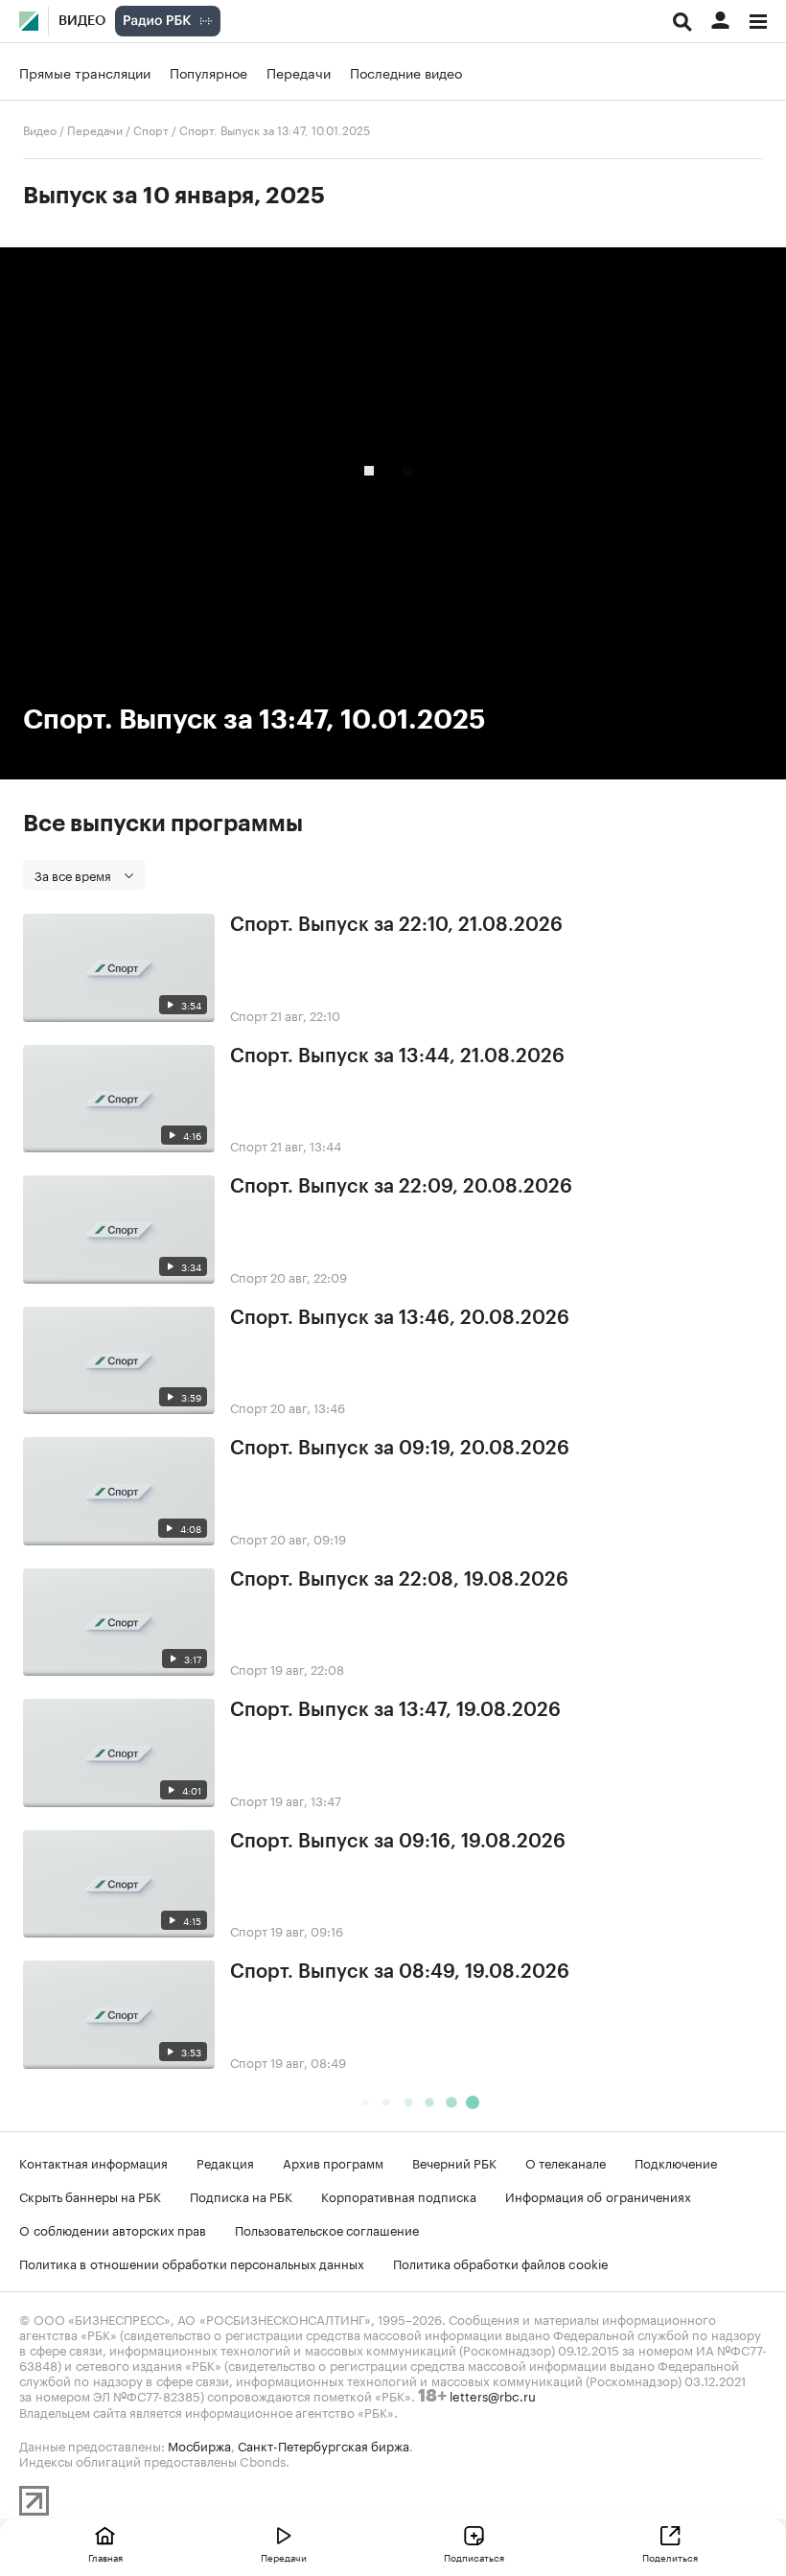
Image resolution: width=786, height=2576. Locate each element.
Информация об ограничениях (598, 2195)
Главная (105, 2557)
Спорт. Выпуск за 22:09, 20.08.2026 (401, 1187)
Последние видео (406, 72)
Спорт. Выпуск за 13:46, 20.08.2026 (400, 1318)
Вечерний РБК (454, 2162)
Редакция (225, 2162)
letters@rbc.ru (493, 2395)
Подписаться (474, 2557)
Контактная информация (93, 2162)
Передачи (299, 72)
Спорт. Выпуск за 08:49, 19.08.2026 (400, 1972)
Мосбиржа (199, 2445)
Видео (82, 21)
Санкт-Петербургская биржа (324, 2445)
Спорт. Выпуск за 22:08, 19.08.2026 (399, 1580)
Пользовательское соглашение (327, 2229)
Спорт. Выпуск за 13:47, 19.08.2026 (395, 1710)
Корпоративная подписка (399, 2195)
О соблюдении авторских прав (113, 2229)
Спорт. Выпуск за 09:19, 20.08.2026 (400, 1449)
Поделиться (670, 2557)
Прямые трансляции (85, 72)
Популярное (208, 72)
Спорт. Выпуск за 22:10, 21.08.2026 (396, 925)
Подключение (676, 2162)
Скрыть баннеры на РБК (90, 2195)
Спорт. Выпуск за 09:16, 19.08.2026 (398, 1842)
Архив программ (333, 2162)
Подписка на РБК (241, 2195)
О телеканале (566, 2162)
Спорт (151, 129)
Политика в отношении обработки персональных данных (192, 2263)
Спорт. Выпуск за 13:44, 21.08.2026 (397, 1056)
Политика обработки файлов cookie (501, 2263)
